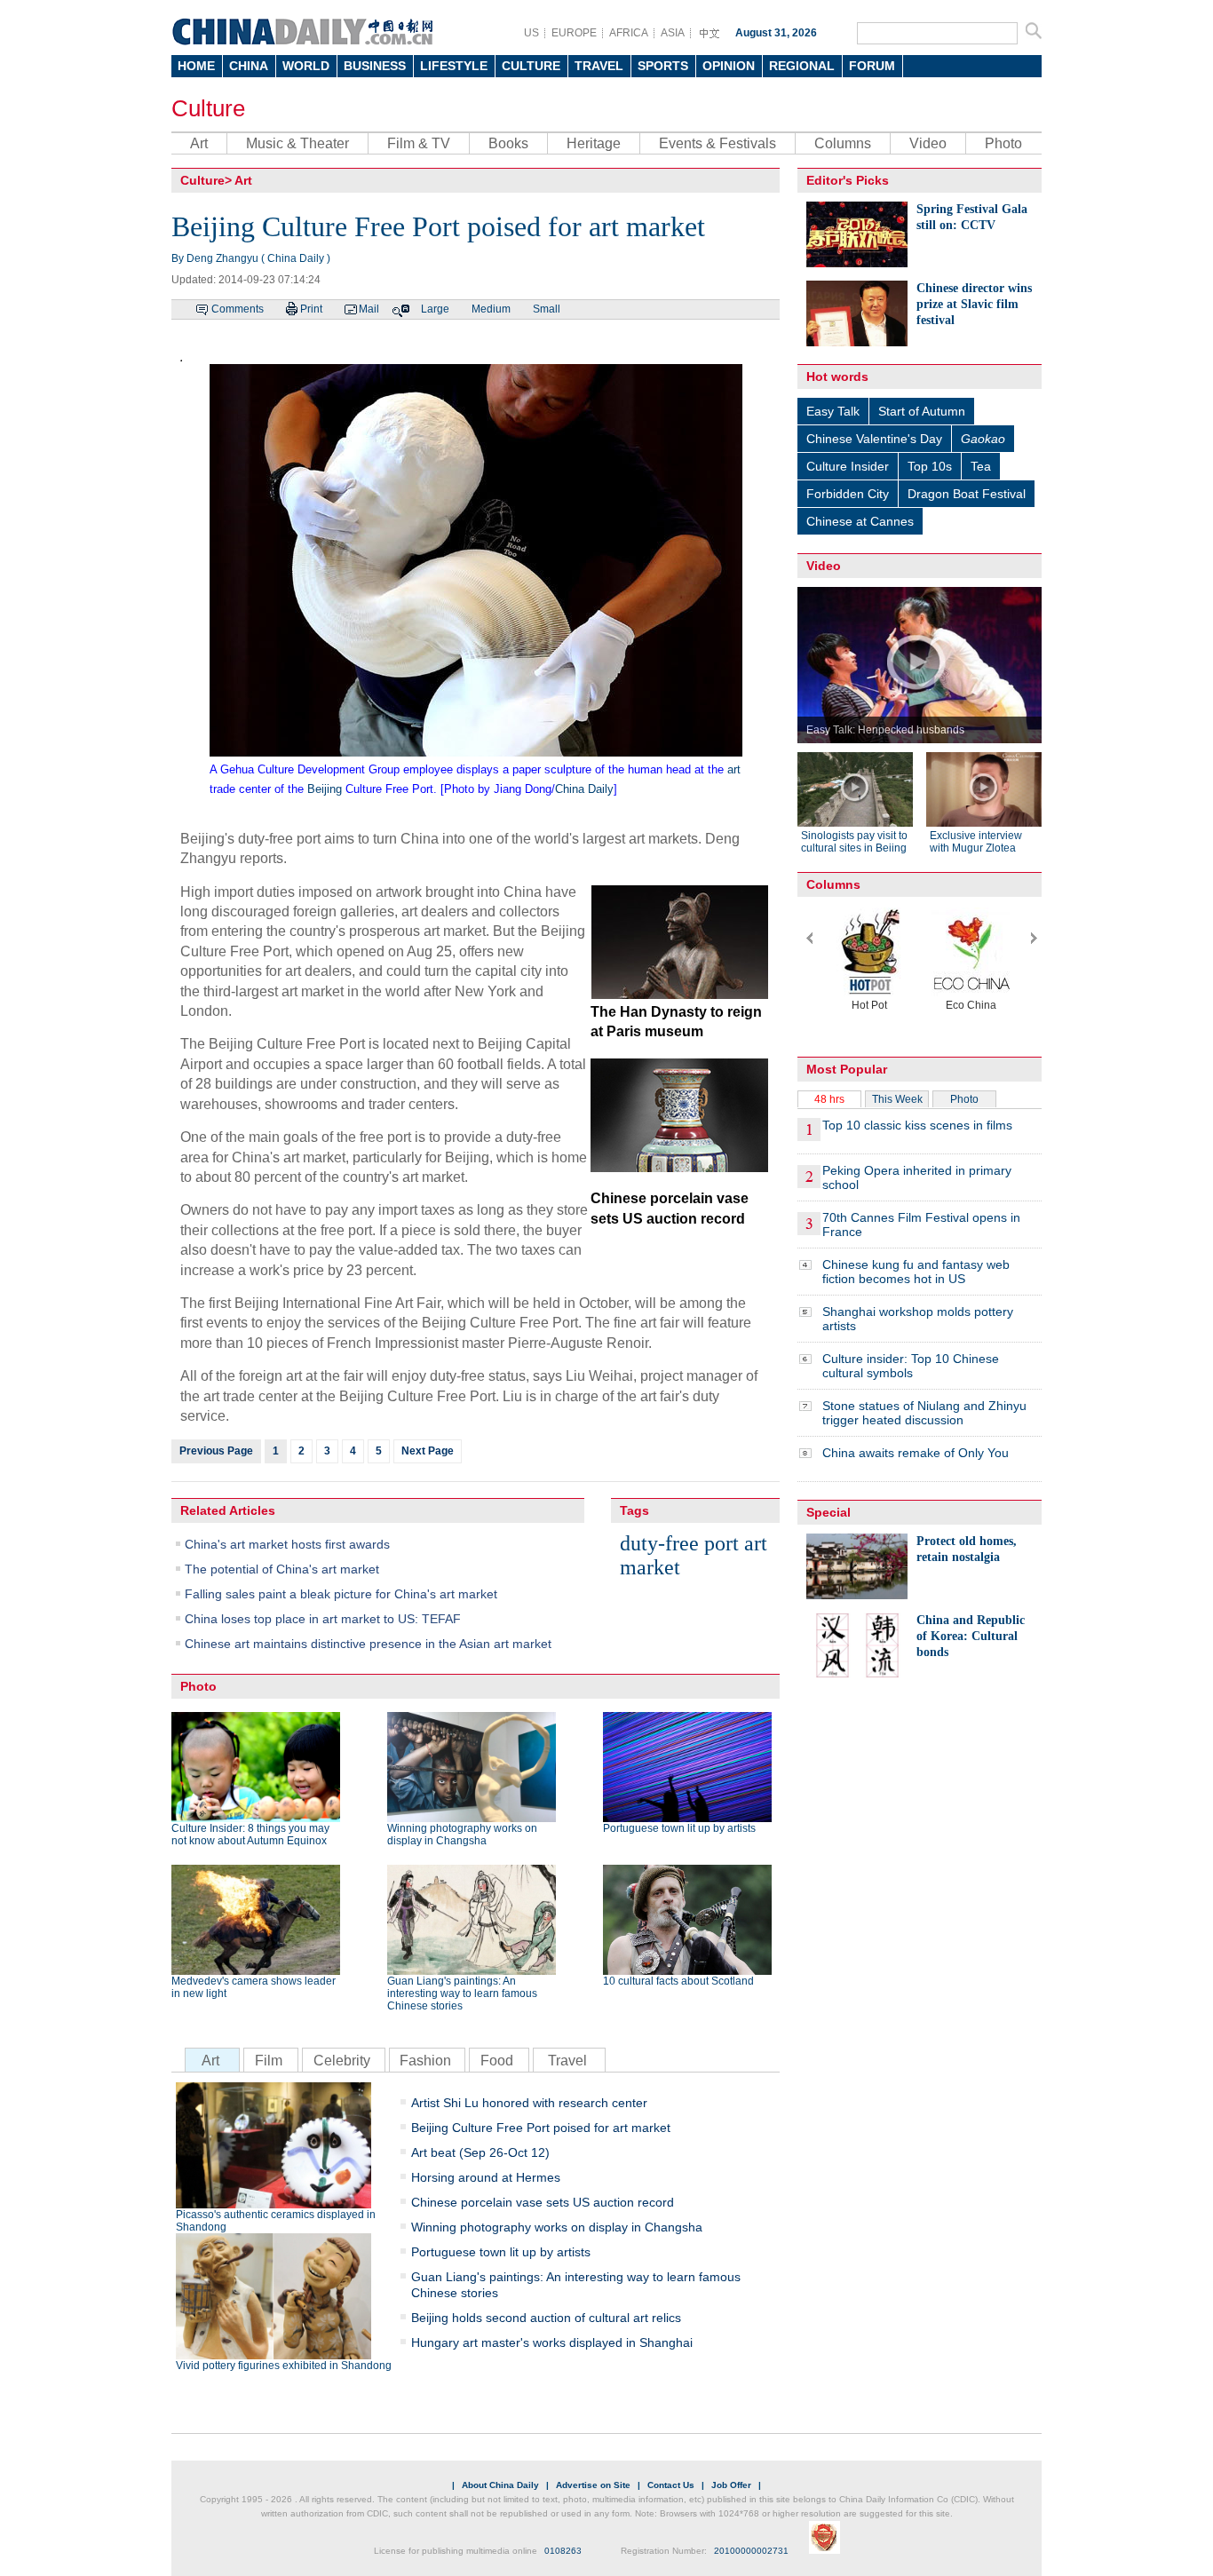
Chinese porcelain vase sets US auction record (543, 2202)
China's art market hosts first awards (287, 1544)
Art (199, 143)
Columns (843, 143)
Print (311, 309)
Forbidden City (848, 494)
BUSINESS (375, 66)
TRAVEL (599, 66)
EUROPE (574, 33)
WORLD (306, 66)
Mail (369, 309)
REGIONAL (802, 66)
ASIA (673, 33)
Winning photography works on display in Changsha (462, 1835)
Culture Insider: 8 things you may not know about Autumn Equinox (250, 1835)
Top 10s (930, 466)
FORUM (872, 66)
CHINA (249, 66)
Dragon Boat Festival (967, 494)
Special (828, 1512)
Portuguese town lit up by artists (679, 1828)
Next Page (428, 1451)
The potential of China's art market (282, 1569)
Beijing (325, 789)
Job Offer (731, 2485)
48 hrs (829, 1099)
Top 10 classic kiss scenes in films (917, 1125)
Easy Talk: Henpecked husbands (885, 730)
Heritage (594, 143)
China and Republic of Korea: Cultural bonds (971, 1636)
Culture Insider (848, 466)
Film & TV (419, 143)
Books (508, 143)
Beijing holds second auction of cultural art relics (546, 2318)
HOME (196, 66)
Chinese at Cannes (860, 521)
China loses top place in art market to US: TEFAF (323, 1619)
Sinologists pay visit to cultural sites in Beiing (854, 842)
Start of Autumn (922, 411)
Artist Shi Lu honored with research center (529, 2103)
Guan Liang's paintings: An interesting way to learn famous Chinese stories (462, 1993)
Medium (491, 309)
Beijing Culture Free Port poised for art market (541, 2128)
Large (435, 309)
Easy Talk (833, 411)
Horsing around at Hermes (486, 2177)
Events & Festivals (717, 143)
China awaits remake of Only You (916, 1453)
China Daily (584, 789)
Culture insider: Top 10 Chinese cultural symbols (911, 1366)
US (531, 33)
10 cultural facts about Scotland (678, 1981)
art (734, 769)
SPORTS (663, 66)
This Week (897, 1099)
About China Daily (500, 2485)
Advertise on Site (593, 2485)
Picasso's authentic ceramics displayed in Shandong (276, 2221)
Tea (981, 466)
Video (928, 143)
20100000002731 (751, 2551)
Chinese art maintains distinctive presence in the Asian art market (368, 1644)
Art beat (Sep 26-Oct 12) (480, 2152)
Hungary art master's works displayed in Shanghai (552, 2342)
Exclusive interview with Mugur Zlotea (976, 842)
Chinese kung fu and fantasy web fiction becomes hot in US (916, 1272)
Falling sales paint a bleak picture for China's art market (341, 1594)
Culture (208, 108)
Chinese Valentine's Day (874, 439)
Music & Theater (297, 143)
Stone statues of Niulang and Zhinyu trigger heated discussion (924, 1413)
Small (547, 309)
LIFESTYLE (454, 66)
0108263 (563, 2551)
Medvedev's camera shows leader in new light (254, 1987)
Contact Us (671, 2485)
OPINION (729, 66)
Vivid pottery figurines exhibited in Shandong (284, 2366)
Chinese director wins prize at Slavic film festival (974, 304)
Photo (1003, 143)
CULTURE (531, 66)
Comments (238, 309)
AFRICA (629, 33)
